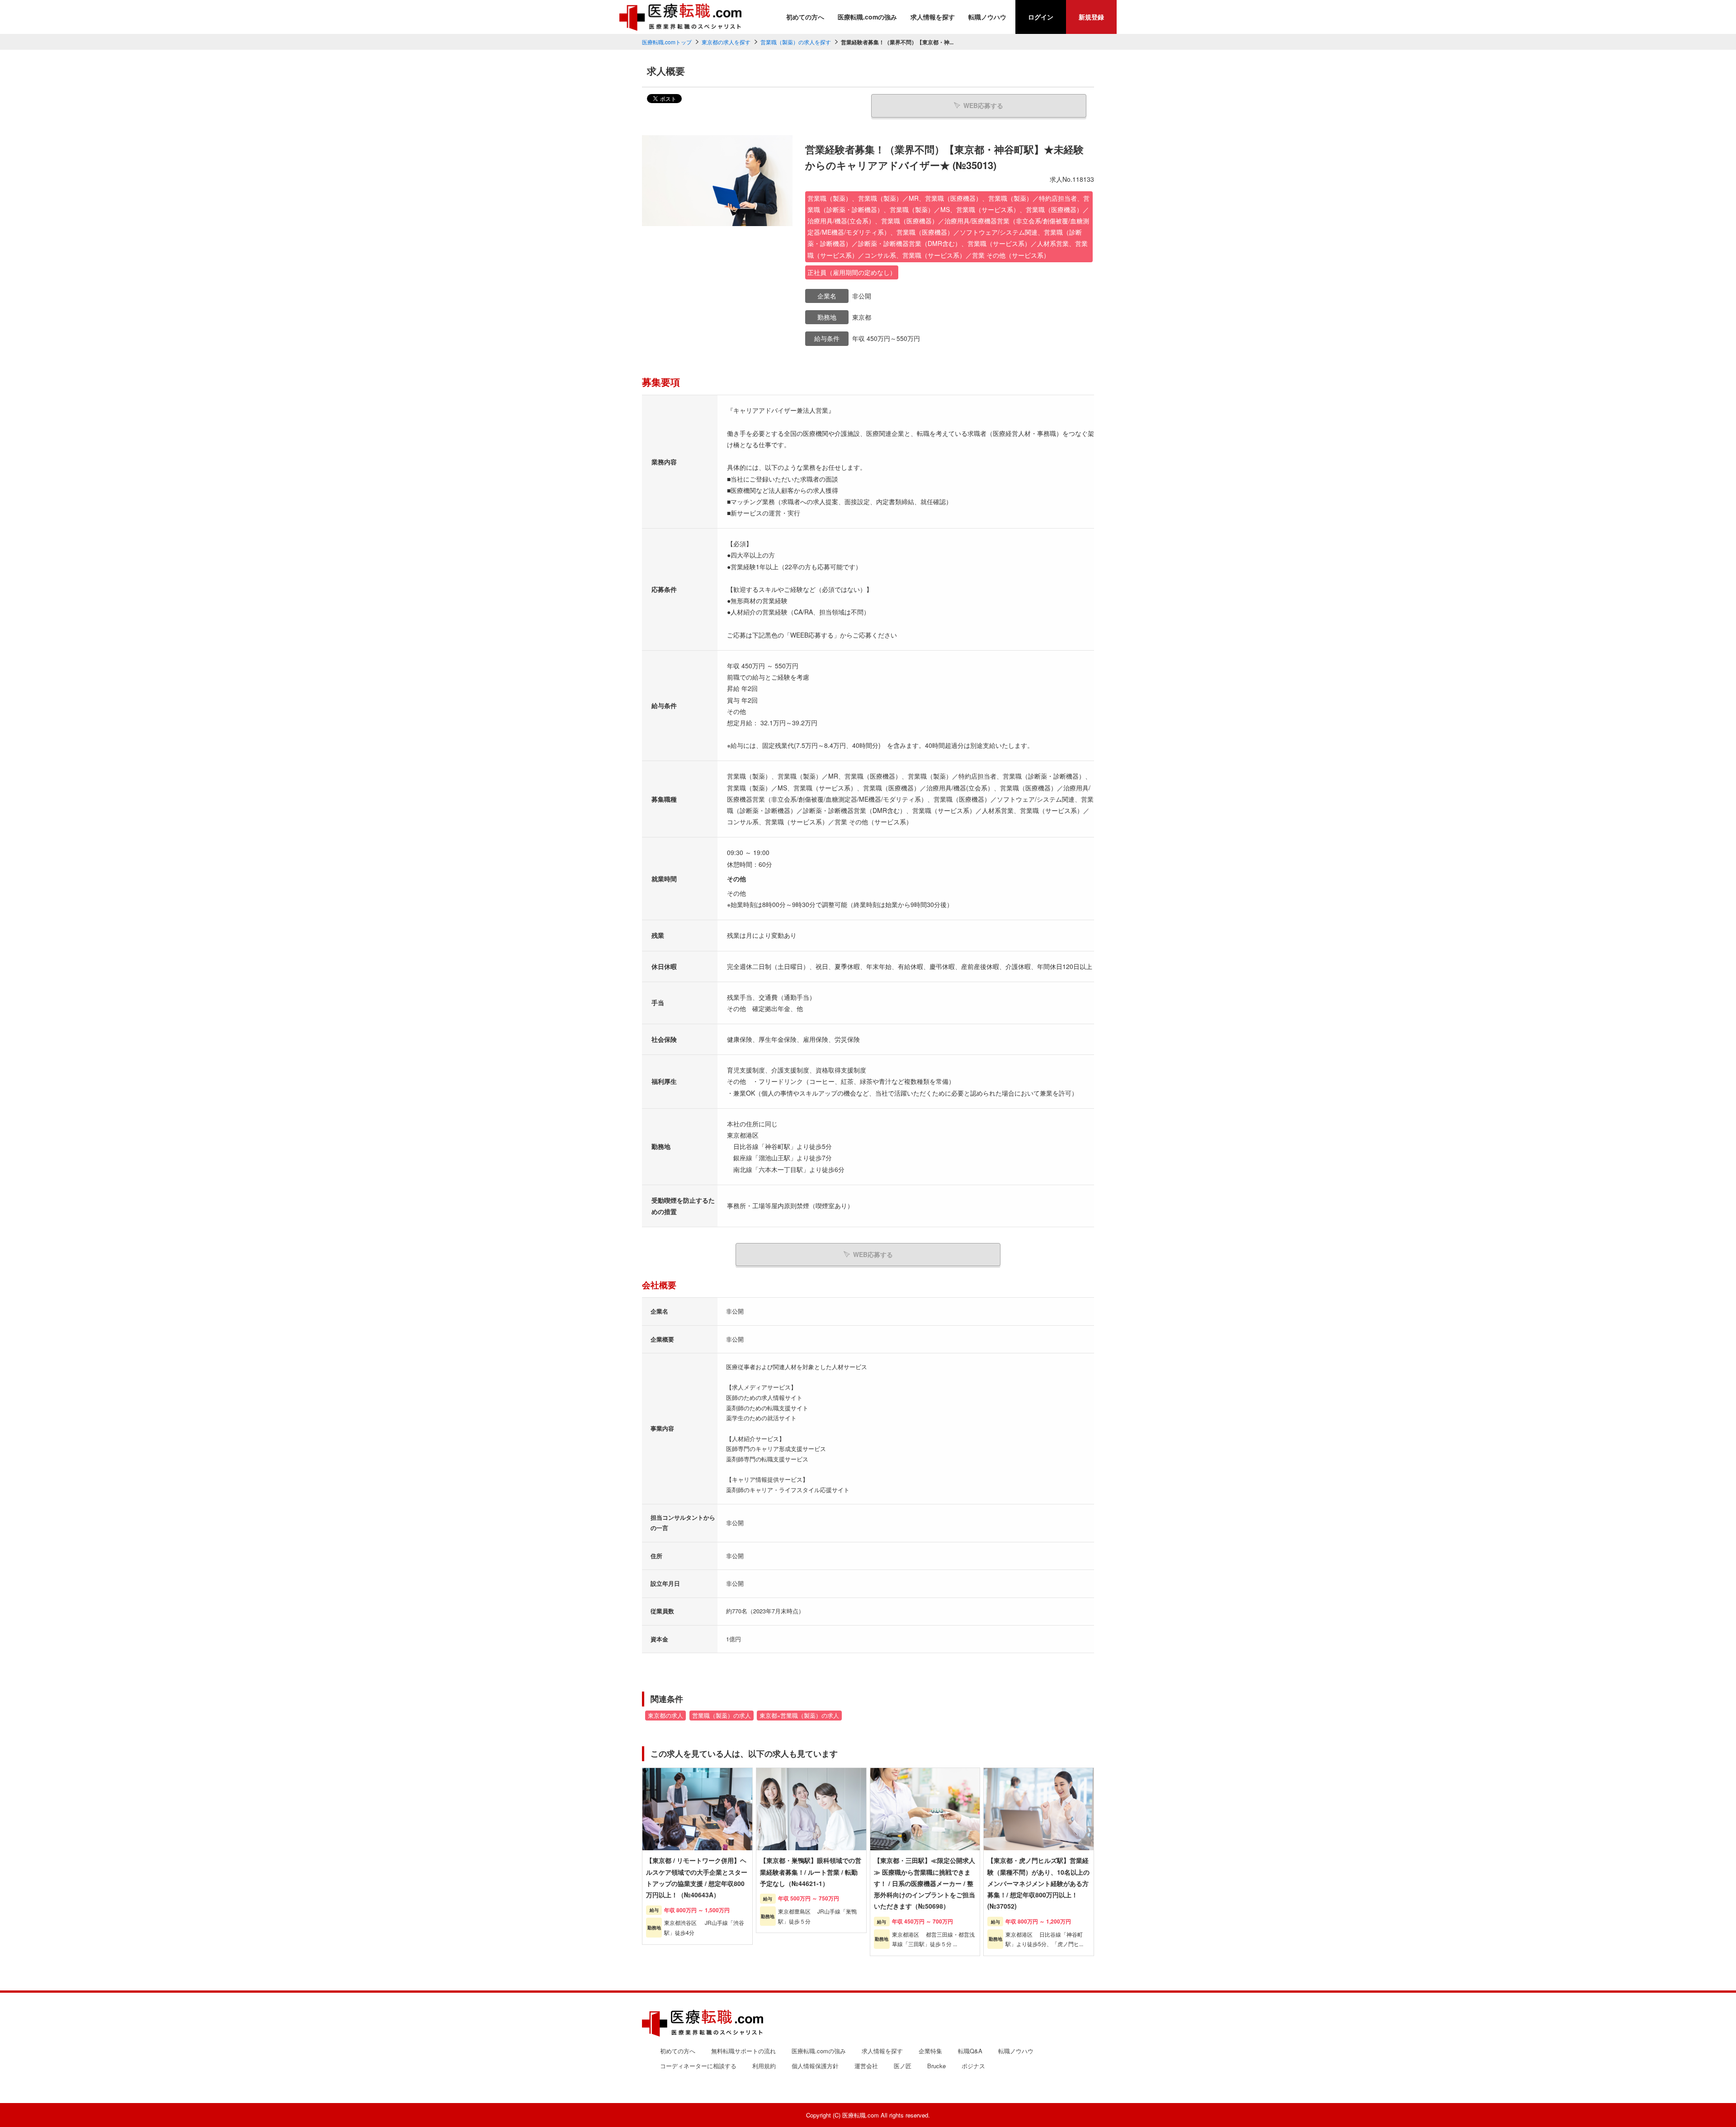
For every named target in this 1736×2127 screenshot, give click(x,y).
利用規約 (764, 2066)
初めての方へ (805, 17)
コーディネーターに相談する (698, 2066)
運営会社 (866, 2066)
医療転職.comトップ (667, 42)
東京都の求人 (665, 1716)
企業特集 (930, 2051)
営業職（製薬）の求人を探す (796, 42)
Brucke (936, 2066)
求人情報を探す (933, 17)
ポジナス (973, 2066)
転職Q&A (970, 2051)
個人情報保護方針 (815, 2066)
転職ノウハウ (987, 17)
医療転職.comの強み (867, 17)
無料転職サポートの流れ (743, 2051)
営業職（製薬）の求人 (722, 1716)
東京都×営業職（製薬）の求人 (799, 1716)
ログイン (1041, 17)
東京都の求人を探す (726, 42)
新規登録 (1091, 17)
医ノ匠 (903, 2066)
